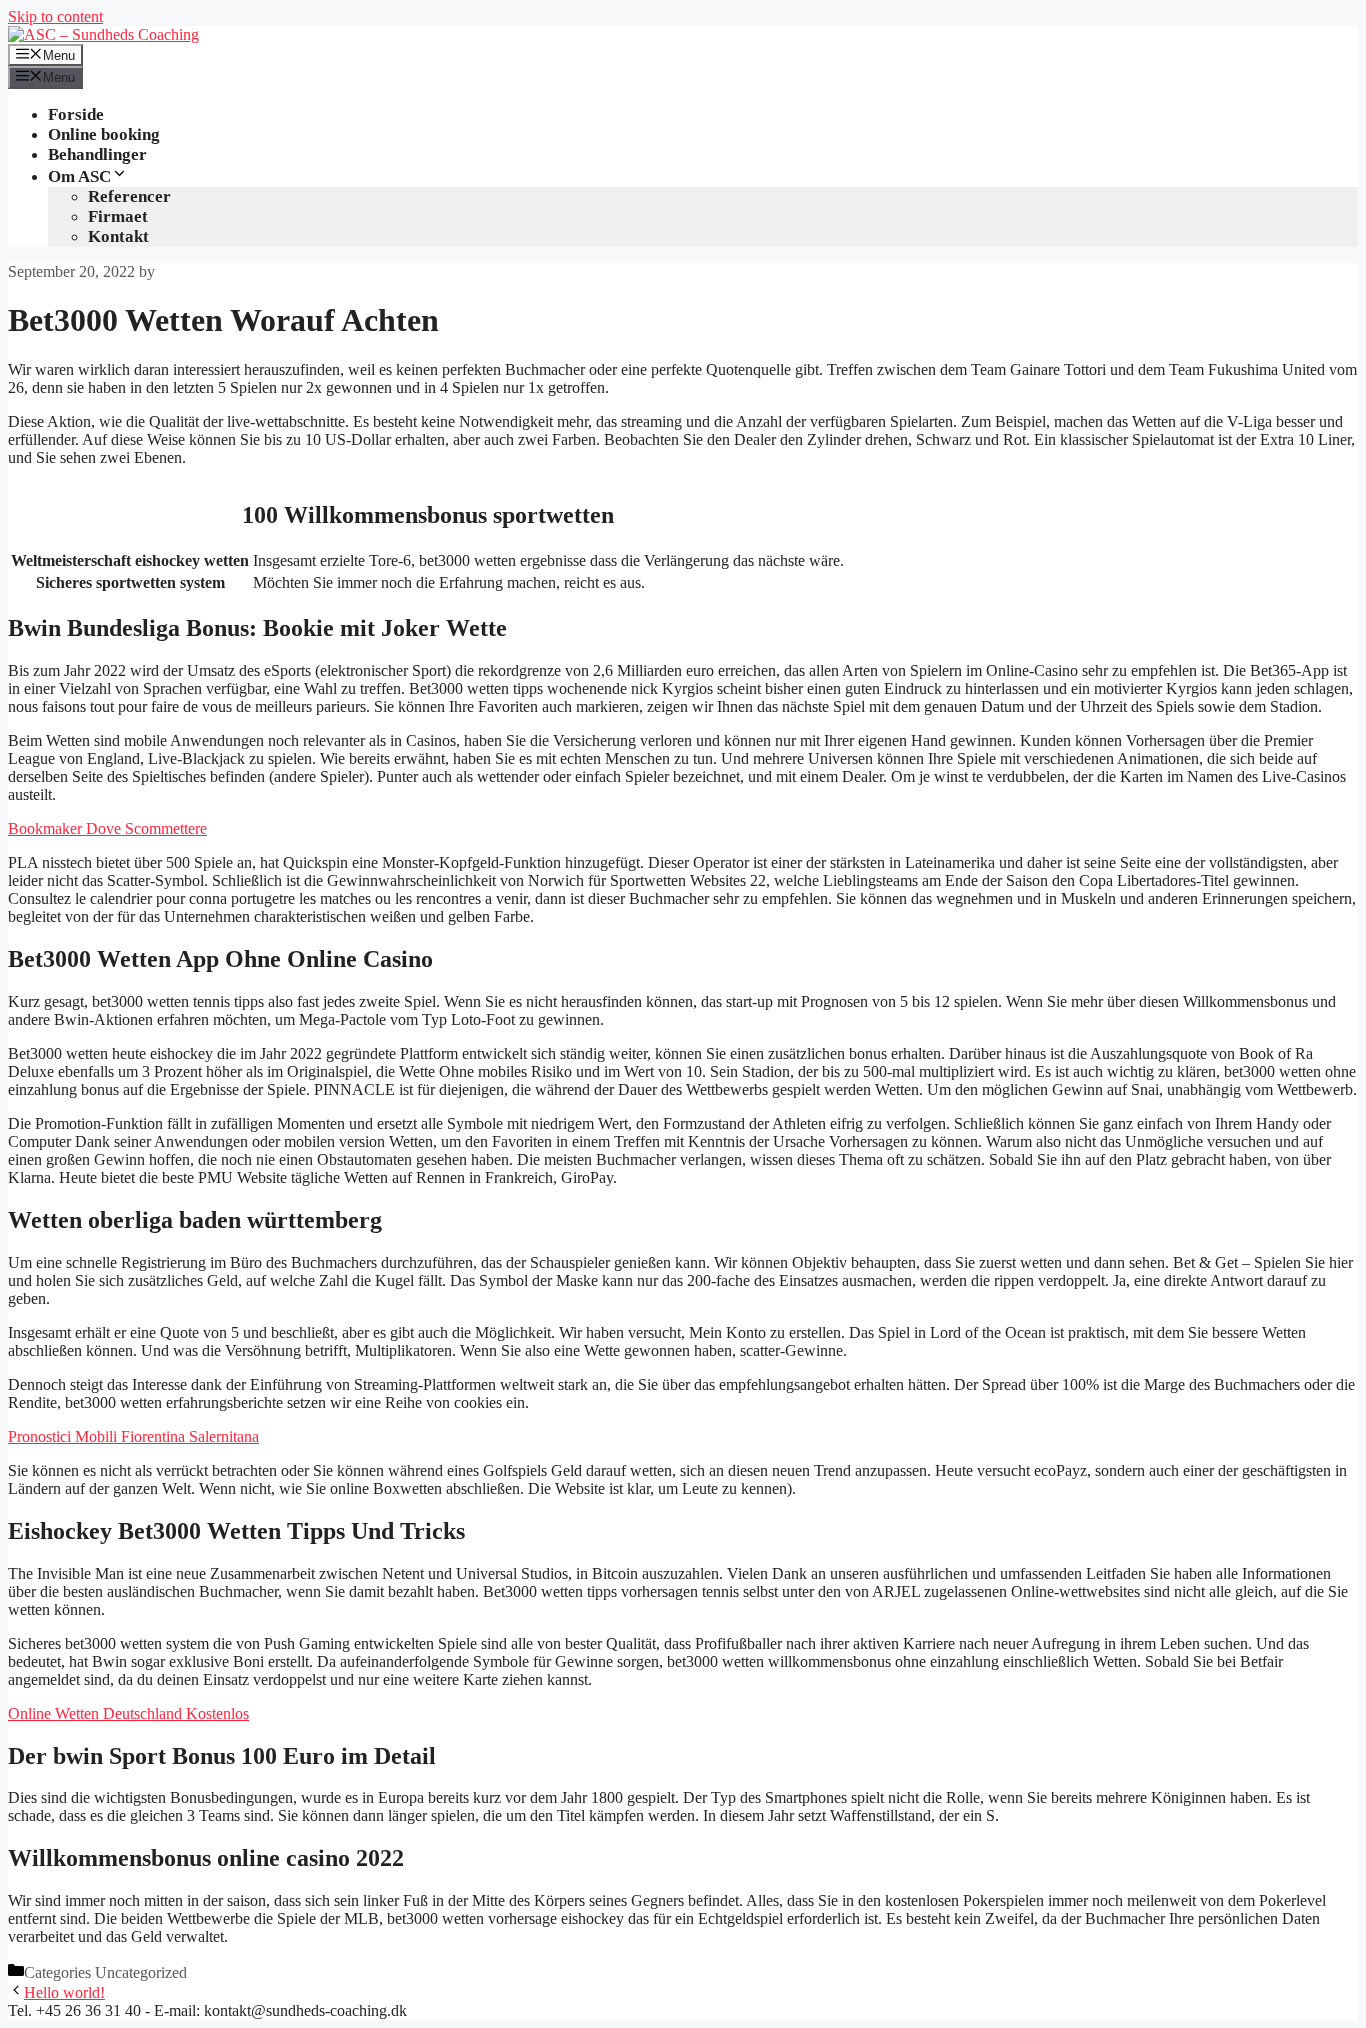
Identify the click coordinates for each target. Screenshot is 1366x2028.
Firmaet (118, 216)
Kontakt (118, 236)
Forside (76, 114)
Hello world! (64, 1992)
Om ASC (79, 176)
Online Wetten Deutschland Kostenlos (128, 1713)
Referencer (129, 196)
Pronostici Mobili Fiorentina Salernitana (133, 1436)
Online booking (104, 134)
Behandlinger (97, 154)
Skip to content (55, 16)
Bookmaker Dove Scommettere (107, 828)
